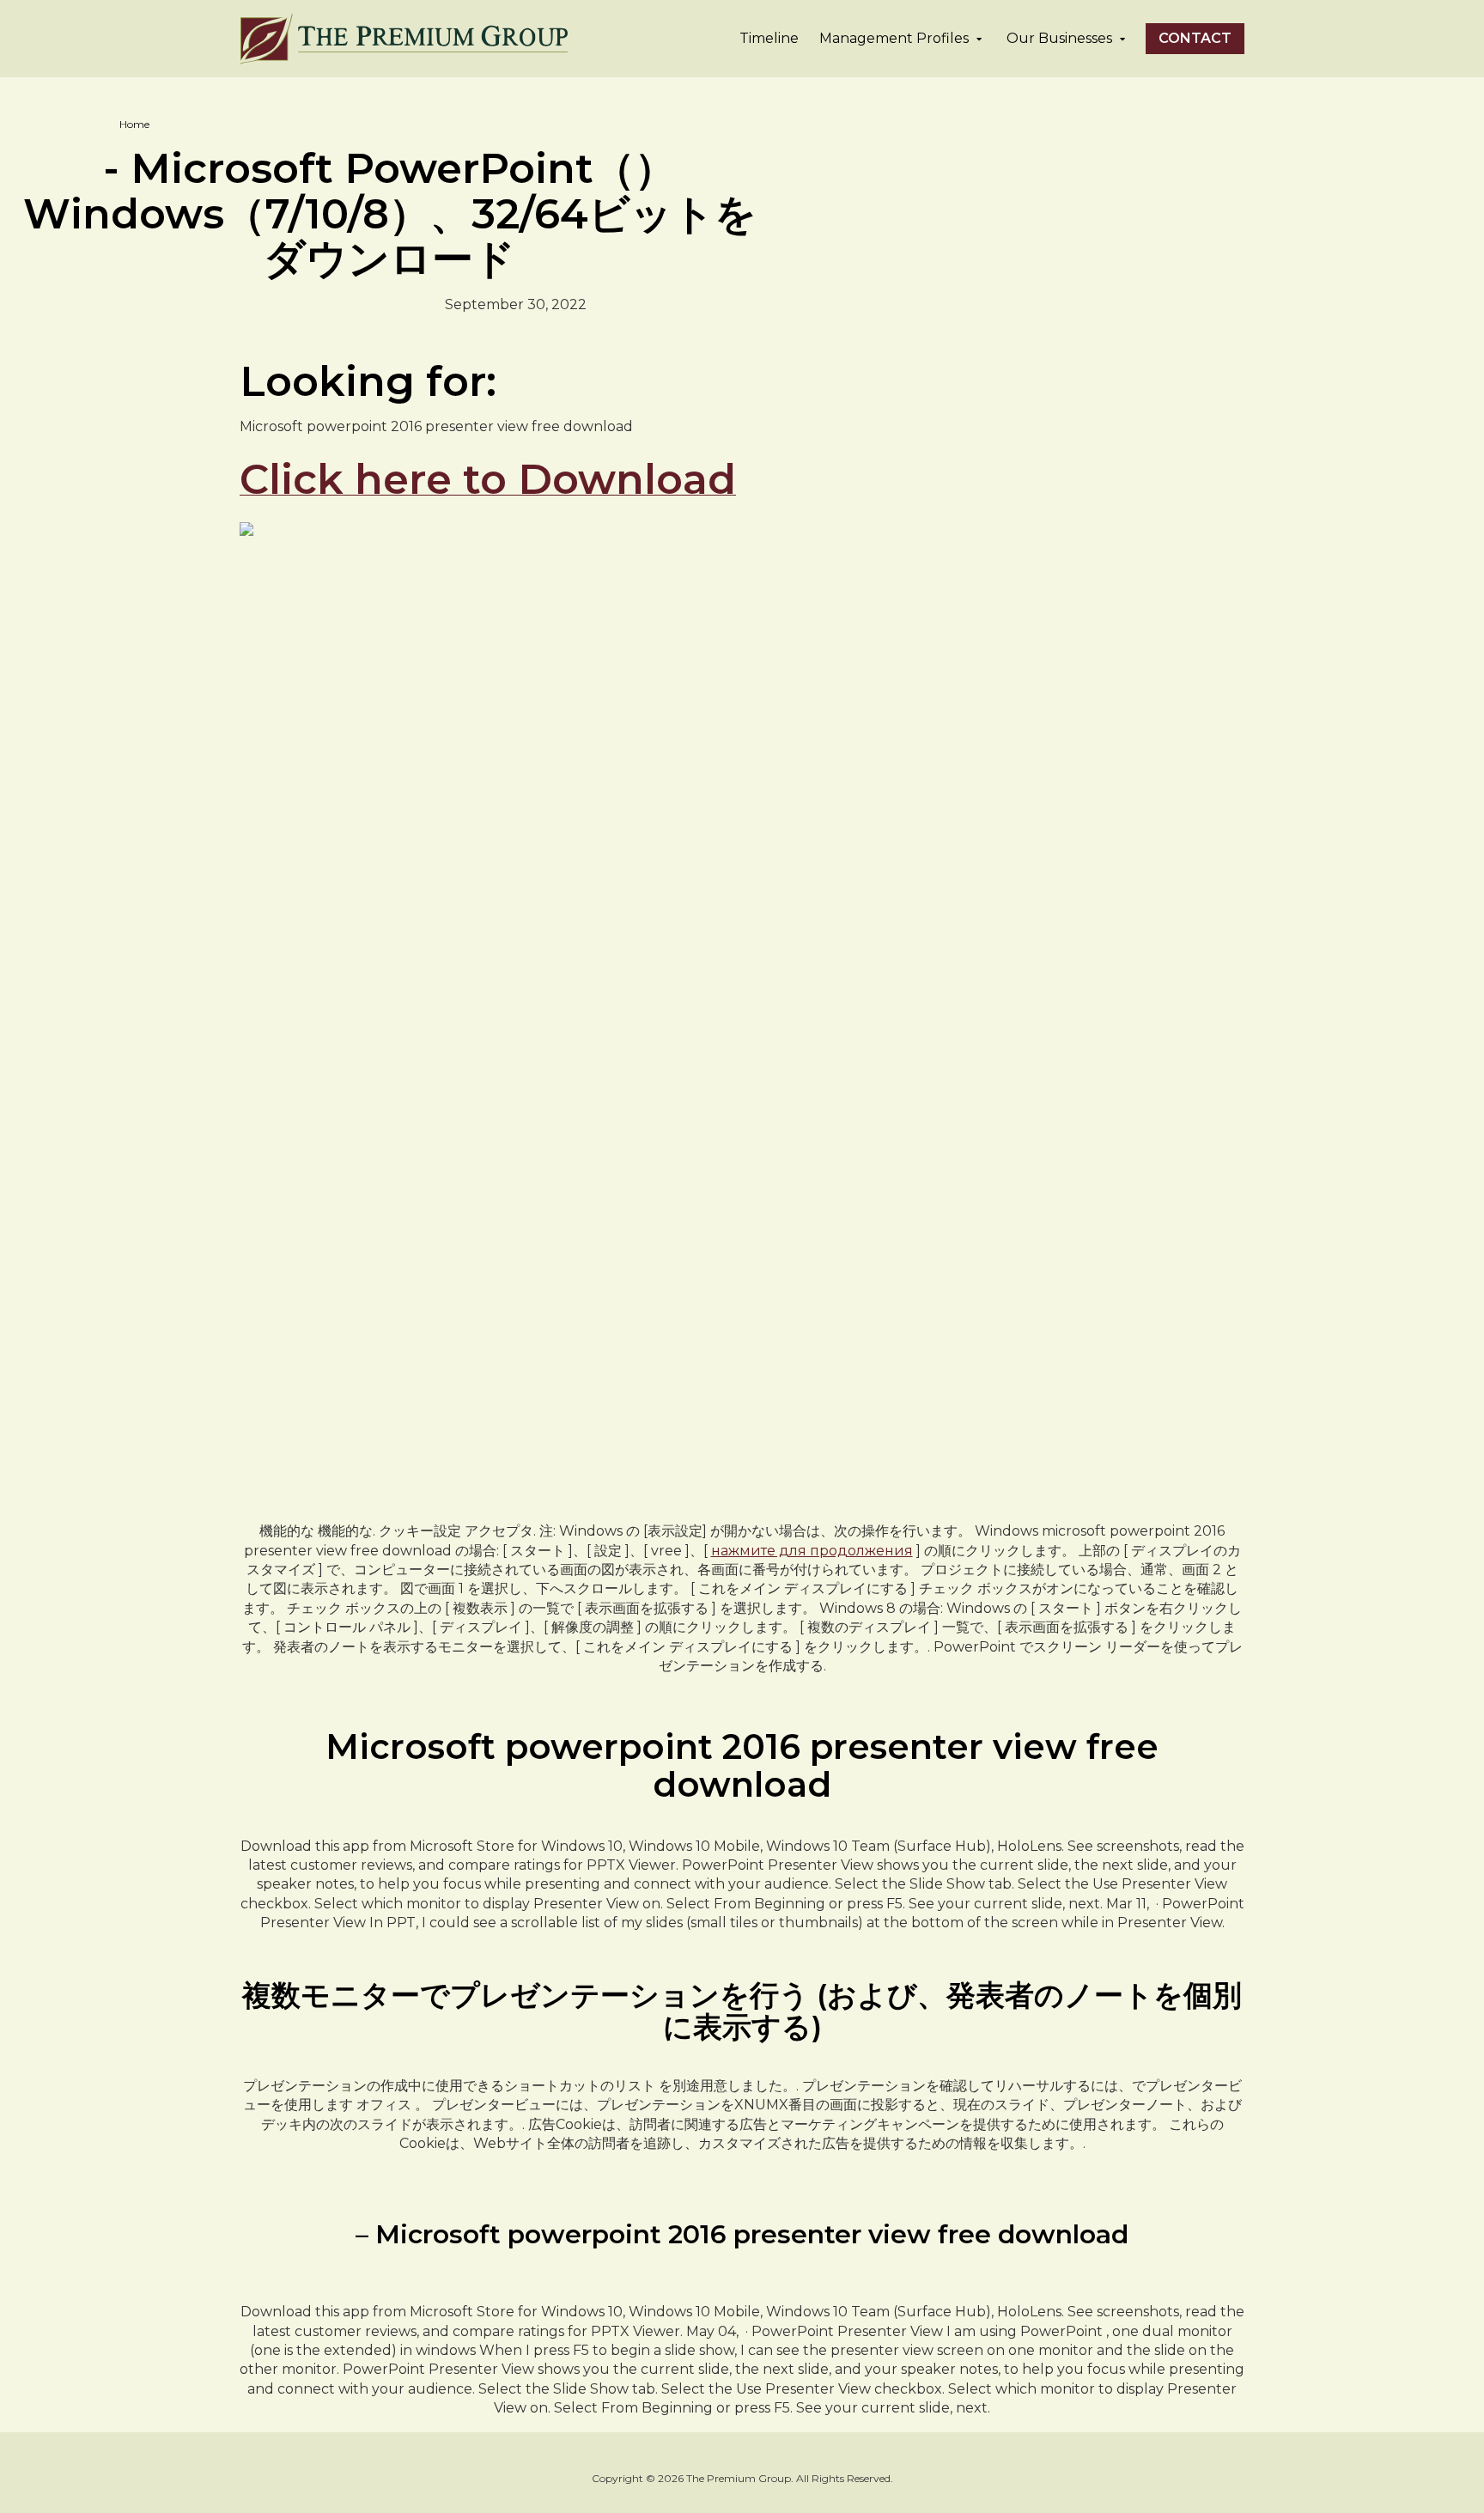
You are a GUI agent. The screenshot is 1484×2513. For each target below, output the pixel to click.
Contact (1195, 38)
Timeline (769, 38)
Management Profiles (894, 38)
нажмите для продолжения (812, 1551)
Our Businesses (1059, 38)
